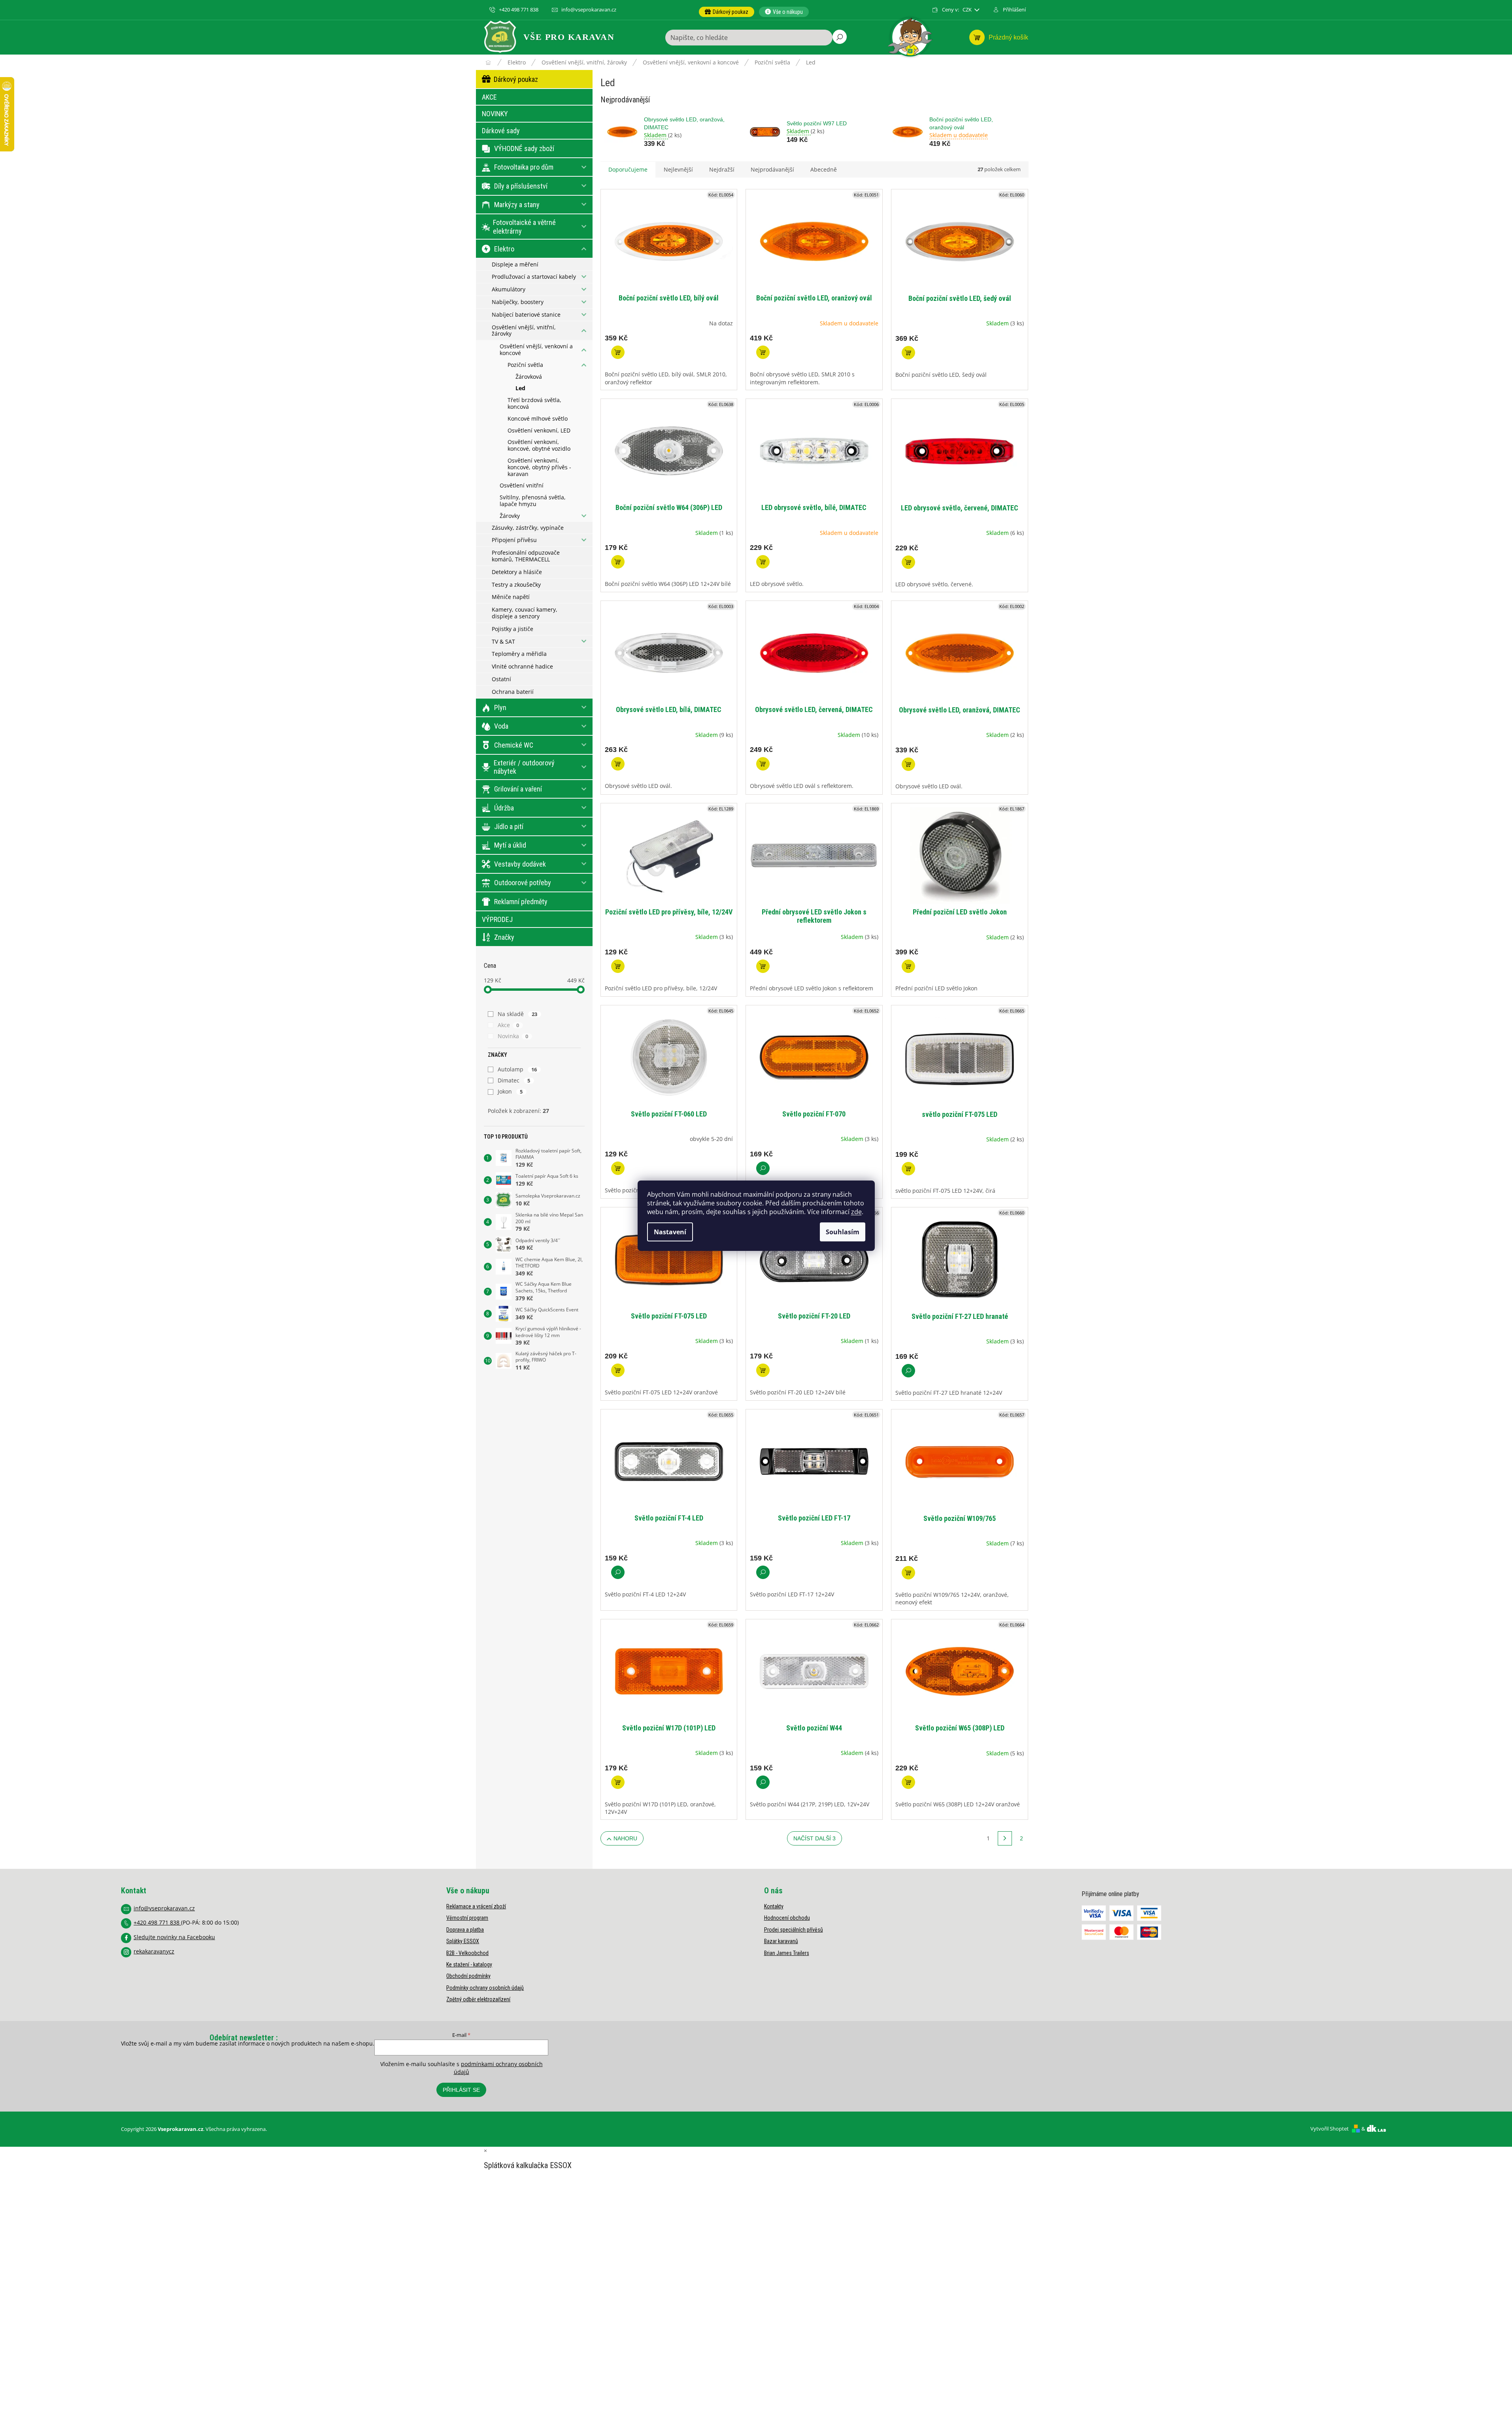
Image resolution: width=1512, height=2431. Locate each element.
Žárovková (529, 377)
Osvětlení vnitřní (522, 485)
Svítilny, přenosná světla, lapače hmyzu (533, 501)
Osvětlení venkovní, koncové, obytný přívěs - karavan (539, 467)
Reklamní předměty (521, 902)
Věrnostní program (467, 1918)
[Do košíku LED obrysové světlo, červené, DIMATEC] (908, 562)
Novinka (513, 1036)
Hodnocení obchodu (787, 1918)
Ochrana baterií (513, 692)
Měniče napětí (511, 597)
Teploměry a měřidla (519, 654)
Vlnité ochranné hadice (522, 666)
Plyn (500, 707)
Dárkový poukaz (516, 79)
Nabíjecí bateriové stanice (526, 314)
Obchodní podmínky (468, 1976)
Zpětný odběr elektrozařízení (478, 1999)
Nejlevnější (678, 169)
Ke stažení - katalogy (469, 1964)
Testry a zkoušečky (516, 585)
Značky (504, 937)
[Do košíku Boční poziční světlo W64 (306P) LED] (618, 562)
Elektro (504, 249)
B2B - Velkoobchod (467, 1953)
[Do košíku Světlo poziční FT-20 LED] (763, 1370)
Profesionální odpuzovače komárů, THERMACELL (526, 556)
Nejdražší (722, 169)
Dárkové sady (501, 131)
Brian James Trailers (787, 1953)
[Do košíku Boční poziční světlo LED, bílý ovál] (618, 352)
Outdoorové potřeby (523, 883)
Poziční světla (525, 365)
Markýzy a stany (517, 205)
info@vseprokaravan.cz (164, 1908)
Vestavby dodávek (520, 864)
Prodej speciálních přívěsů (794, 1930)
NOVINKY (495, 114)
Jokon (510, 1091)
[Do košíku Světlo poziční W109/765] (908, 1573)
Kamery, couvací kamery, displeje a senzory (525, 613)
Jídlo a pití (509, 826)
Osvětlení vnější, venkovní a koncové (536, 349)
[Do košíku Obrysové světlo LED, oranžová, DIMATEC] (908, 764)
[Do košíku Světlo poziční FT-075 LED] (618, 1370)
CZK (968, 10)
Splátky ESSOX (463, 1941)
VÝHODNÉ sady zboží (524, 148)
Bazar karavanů (781, 1941)
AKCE (489, 97)
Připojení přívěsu (514, 540)
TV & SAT (503, 641)
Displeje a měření (515, 264)
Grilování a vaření (518, 789)
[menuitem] (727, 12)
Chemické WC (514, 745)
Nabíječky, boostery (518, 302)
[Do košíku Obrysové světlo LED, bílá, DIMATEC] (618, 764)
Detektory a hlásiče (517, 572)
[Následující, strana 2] (1005, 1838)
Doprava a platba (465, 1930)
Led (520, 388)
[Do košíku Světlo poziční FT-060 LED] (618, 1168)
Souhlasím (843, 1232)
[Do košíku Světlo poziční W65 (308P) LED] (908, 1782)
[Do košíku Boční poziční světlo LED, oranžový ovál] (763, 352)
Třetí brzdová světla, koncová (534, 403)
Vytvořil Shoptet (1330, 2129)
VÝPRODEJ (497, 919)
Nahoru (625, 1838)
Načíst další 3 (815, 1838)
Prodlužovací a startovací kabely (534, 277)
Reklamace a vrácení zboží (476, 1906)
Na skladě (518, 1014)
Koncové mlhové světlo (538, 418)
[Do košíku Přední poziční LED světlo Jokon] (908, 966)
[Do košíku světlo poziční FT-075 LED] (908, 1169)
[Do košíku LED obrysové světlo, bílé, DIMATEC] (763, 562)
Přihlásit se (461, 2090)
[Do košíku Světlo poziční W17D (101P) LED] (618, 1782)
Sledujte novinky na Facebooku (174, 1937)
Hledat (840, 37)
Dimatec (514, 1080)
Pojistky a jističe (512, 629)
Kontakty (774, 1906)
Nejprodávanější (772, 169)
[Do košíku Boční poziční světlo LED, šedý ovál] (908, 353)
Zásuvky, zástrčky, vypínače (528, 528)
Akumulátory (509, 289)
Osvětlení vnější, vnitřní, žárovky (524, 331)
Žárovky (510, 516)
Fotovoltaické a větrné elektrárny (524, 227)
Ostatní (501, 679)
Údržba (504, 808)
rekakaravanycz (154, 1951)
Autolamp (517, 1069)
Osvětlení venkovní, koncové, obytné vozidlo (539, 445)
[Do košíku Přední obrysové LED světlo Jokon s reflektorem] (763, 966)
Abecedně (824, 169)
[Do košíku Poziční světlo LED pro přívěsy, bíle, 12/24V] (618, 966)
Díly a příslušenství (521, 186)
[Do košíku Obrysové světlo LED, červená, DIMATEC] (763, 764)
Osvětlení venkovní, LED (539, 430)
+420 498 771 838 (157, 1922)
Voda (501, 726)
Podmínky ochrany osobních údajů (485, 1988)
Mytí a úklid (510, 845)
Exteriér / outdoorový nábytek (524, 767)
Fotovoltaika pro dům (524, 167)
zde (856, 1212)
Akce (509, 1025)
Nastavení (670, 1232)
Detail (763, 1168)
